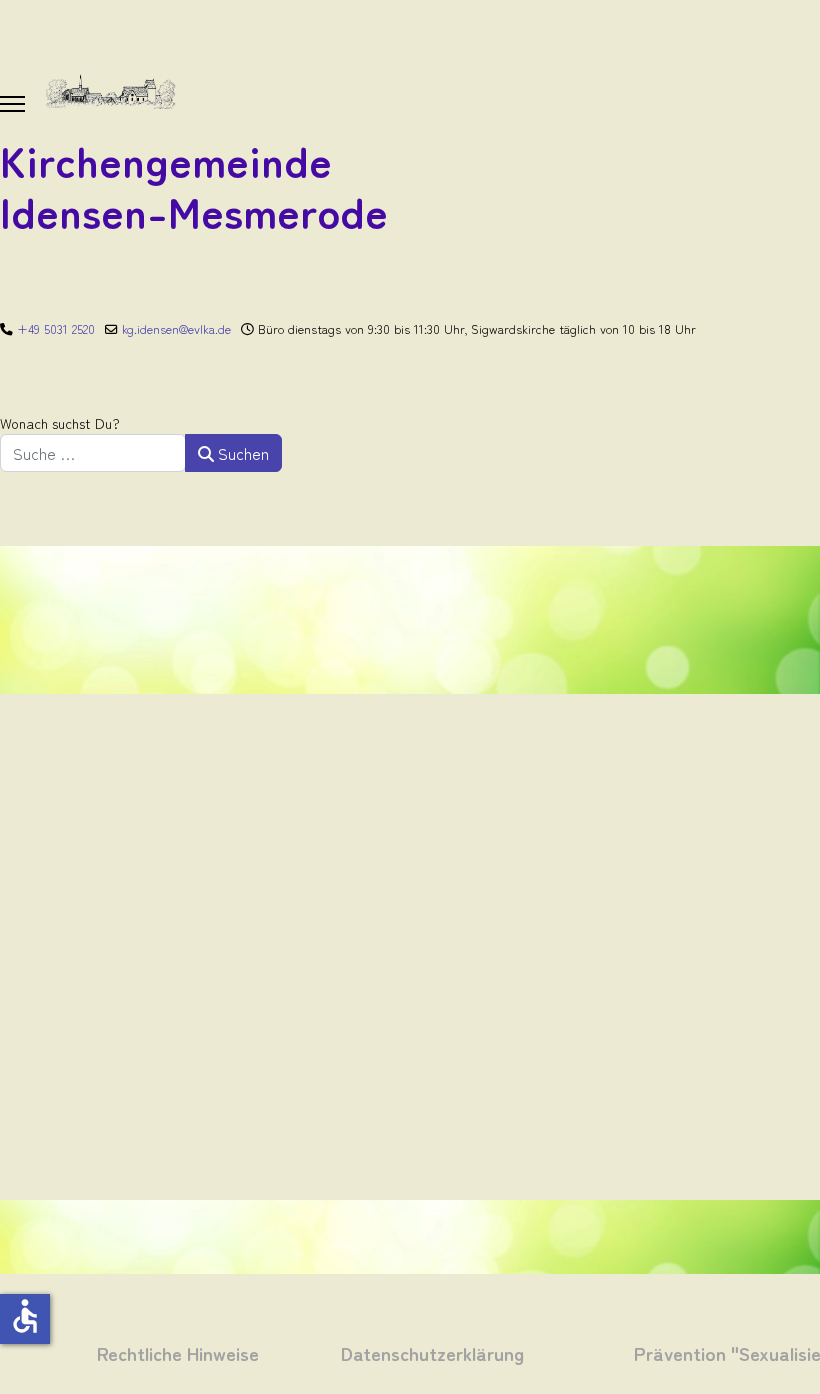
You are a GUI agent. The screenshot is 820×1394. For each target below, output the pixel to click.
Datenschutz (393, 1352)
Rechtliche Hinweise (178, 1352)
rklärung (485, 1352)
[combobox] (93, 453)
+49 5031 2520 (56, 328)
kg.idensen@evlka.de (176, 328)
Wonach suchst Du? (60, 423)
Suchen (241, 453)
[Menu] (12, 104)
